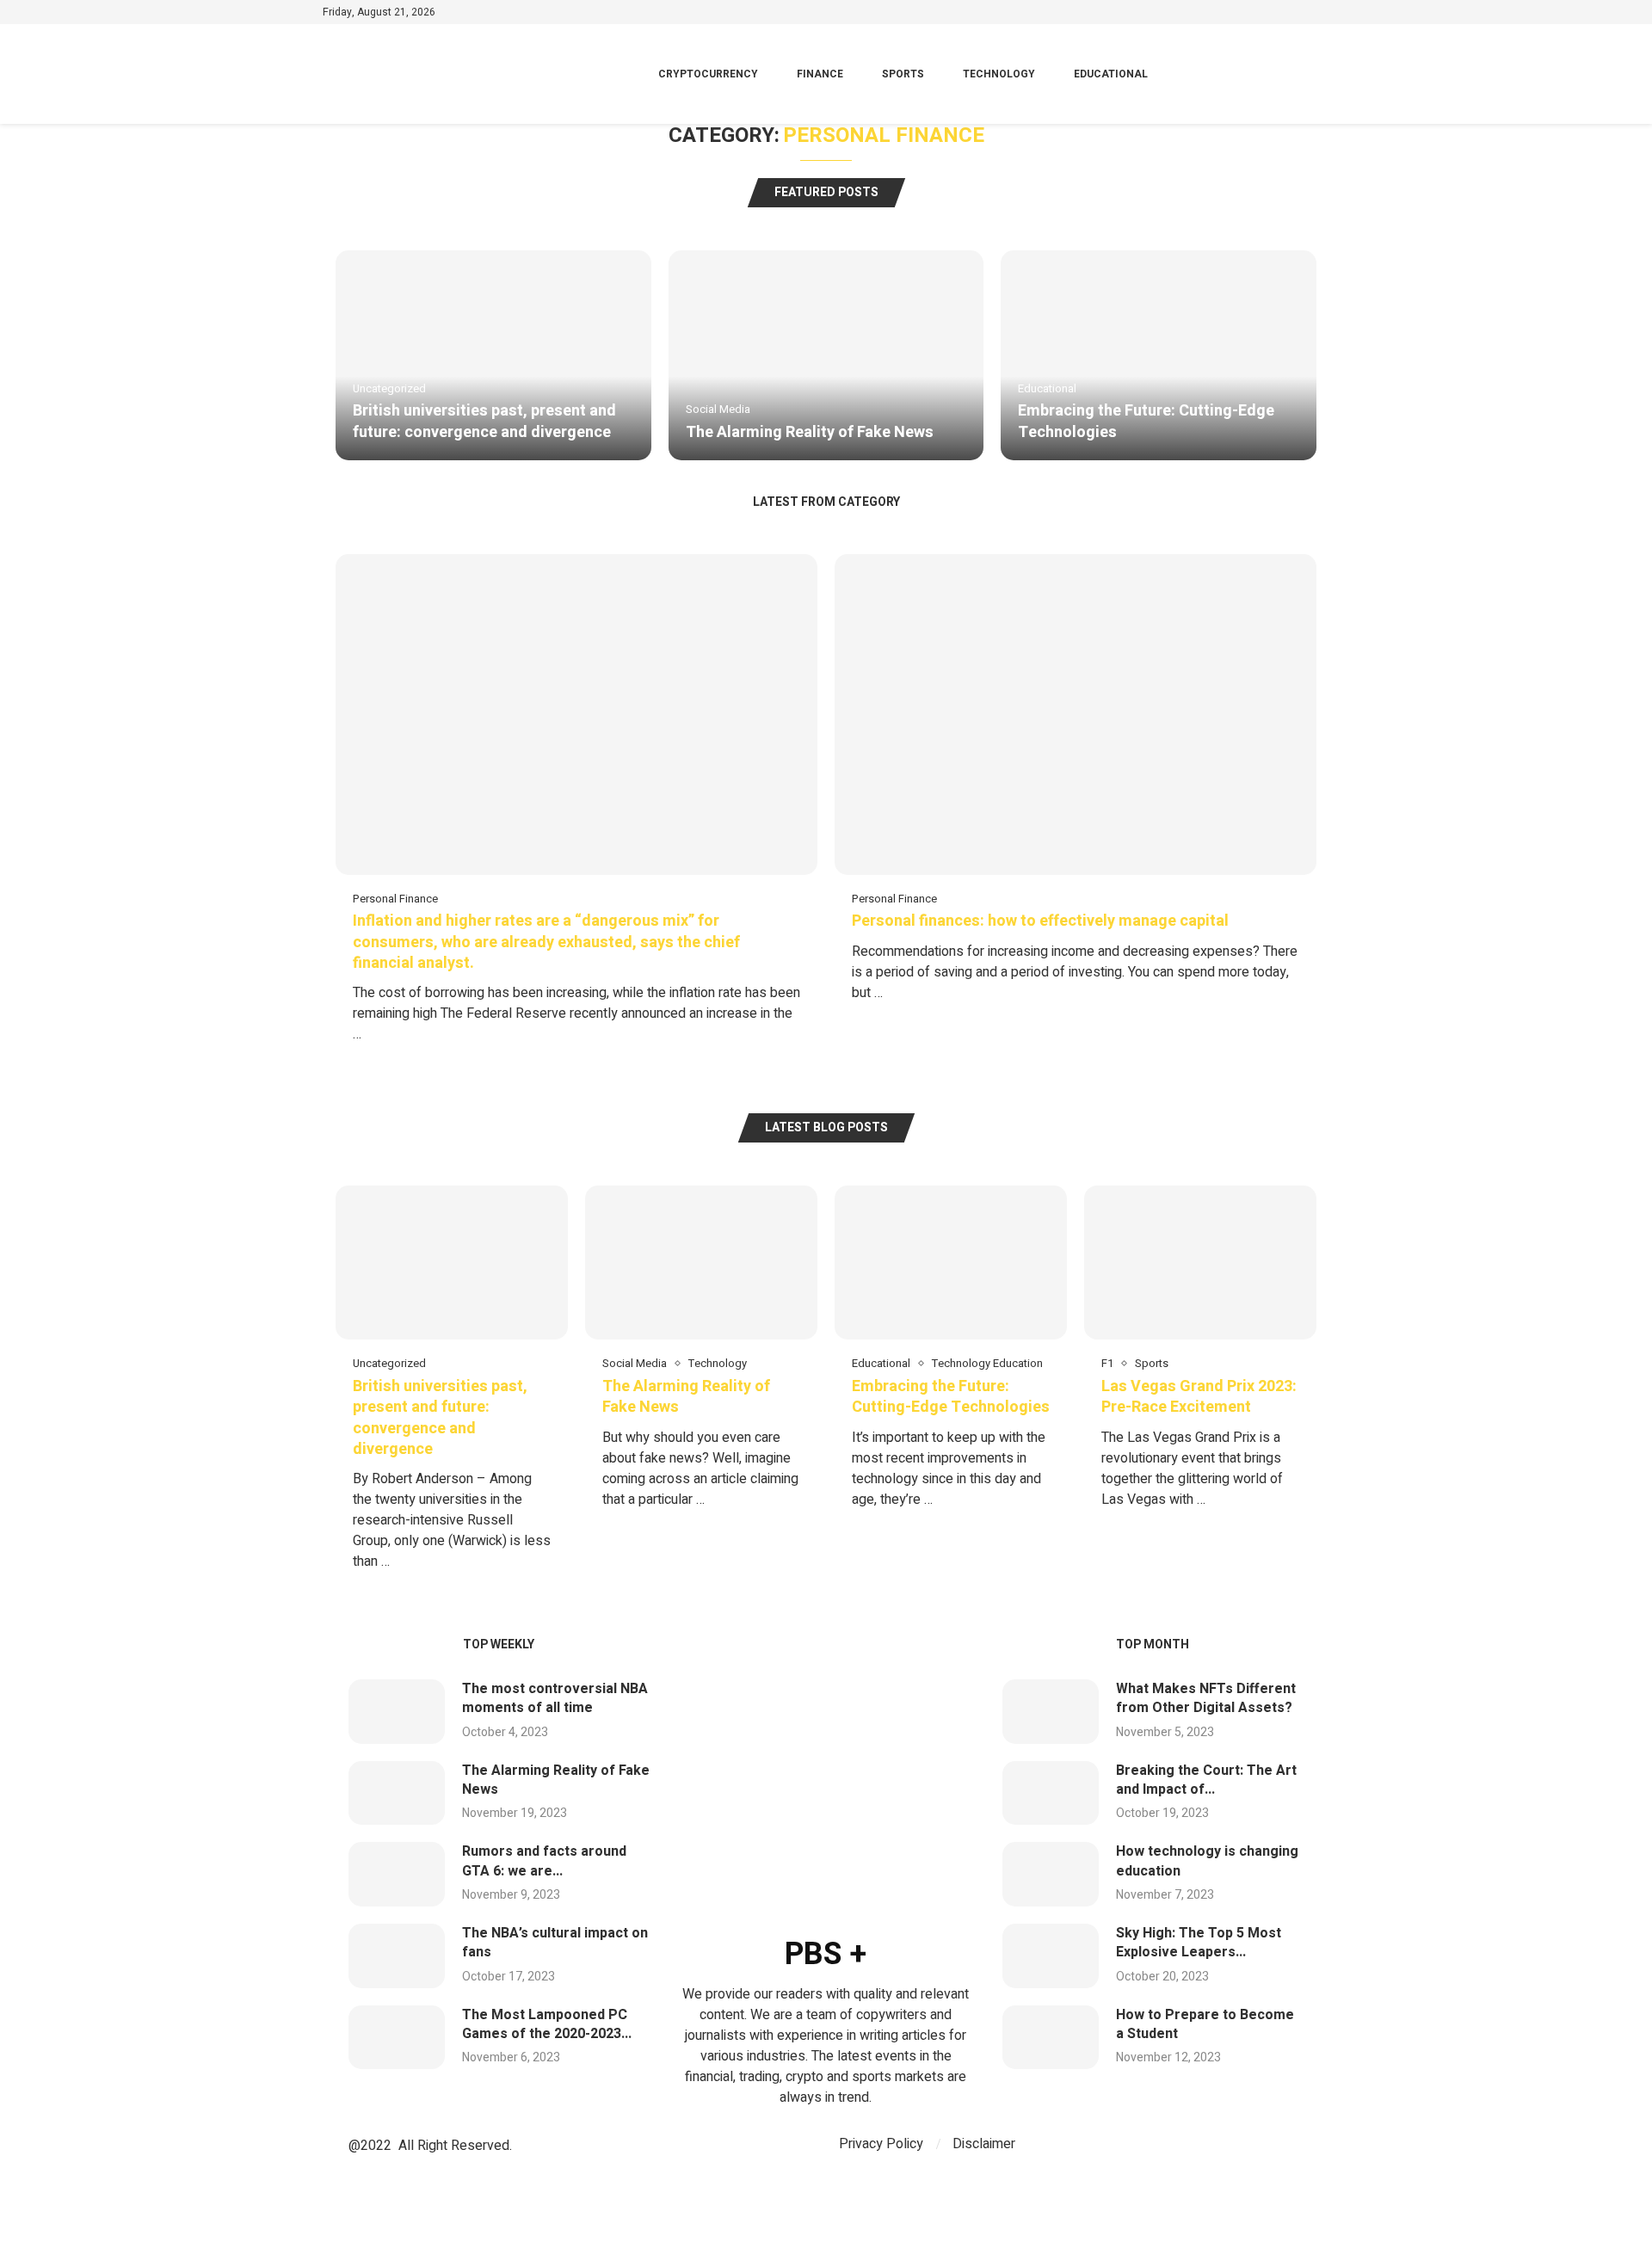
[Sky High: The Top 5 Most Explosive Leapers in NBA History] (1051, 1956)
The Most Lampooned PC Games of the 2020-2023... (547, 2024)
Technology (999, 74)
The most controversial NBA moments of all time (555, 1698)
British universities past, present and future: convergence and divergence (484, 421)
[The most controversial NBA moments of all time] (397, 1712)
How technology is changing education (1207, 1861)
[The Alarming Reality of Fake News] (826, 355)
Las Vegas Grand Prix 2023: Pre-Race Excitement (1199, 1397)
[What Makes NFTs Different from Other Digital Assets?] (1051, 1712)
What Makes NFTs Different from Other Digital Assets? (1206, 1698)
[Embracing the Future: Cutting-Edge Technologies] (1159, 355)
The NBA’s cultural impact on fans (555, 1943)
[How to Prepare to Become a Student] (1051, 2038)
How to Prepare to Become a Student (1205, 2024)
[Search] (1321, 74)
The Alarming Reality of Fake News (810, 432)
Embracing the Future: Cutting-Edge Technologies (1146, 421)
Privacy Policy (881, 2144)
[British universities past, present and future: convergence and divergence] (493, 355)
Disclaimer (984, 2144)
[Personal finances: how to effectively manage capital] (1076, 787)
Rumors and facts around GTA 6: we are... (544, 1861)
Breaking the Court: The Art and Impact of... (1206, 1780)
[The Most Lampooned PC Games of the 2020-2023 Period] (397, 2038)
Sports (903, 74)
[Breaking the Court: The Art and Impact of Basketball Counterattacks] (1051, 1793)
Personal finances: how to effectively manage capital (1040, 921)
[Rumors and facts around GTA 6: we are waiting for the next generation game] (397, 1874)
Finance (820, 74)
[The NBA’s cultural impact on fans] (397, 1956)
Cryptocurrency (708, 74)
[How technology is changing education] (1051, 1874)
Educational (1111, 74)
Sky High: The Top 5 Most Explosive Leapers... (1199, 1943)
